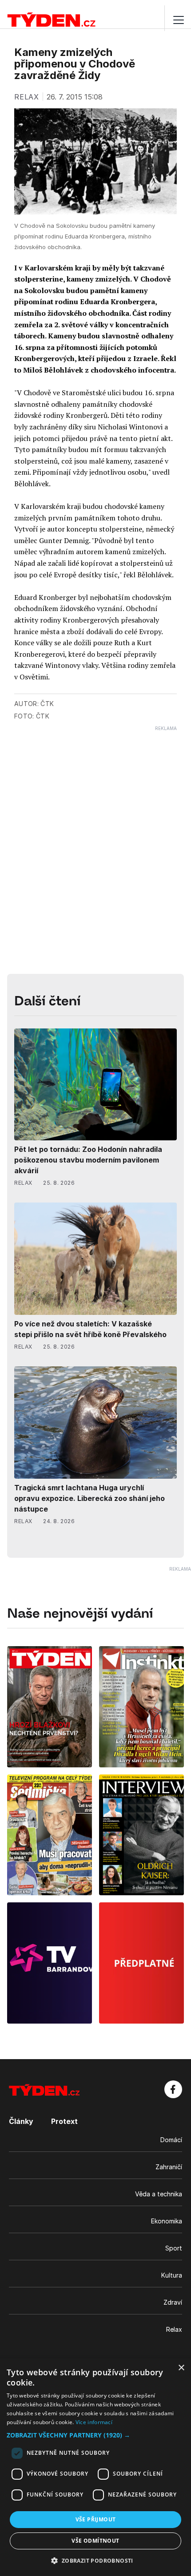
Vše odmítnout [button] (95, 2541)
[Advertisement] (95, 827)
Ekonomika (167, 2221)
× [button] (181, 2368)
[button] (95, 2435)
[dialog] (95, 2467)
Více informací (94, 2422)
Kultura (172, 2275)
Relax (174, 2329)
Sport (174, 2248)
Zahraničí (169, 2167)
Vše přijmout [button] (96, 2519)
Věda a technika (159, 2194)
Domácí (171, 2140)
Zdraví (173, 2302)
